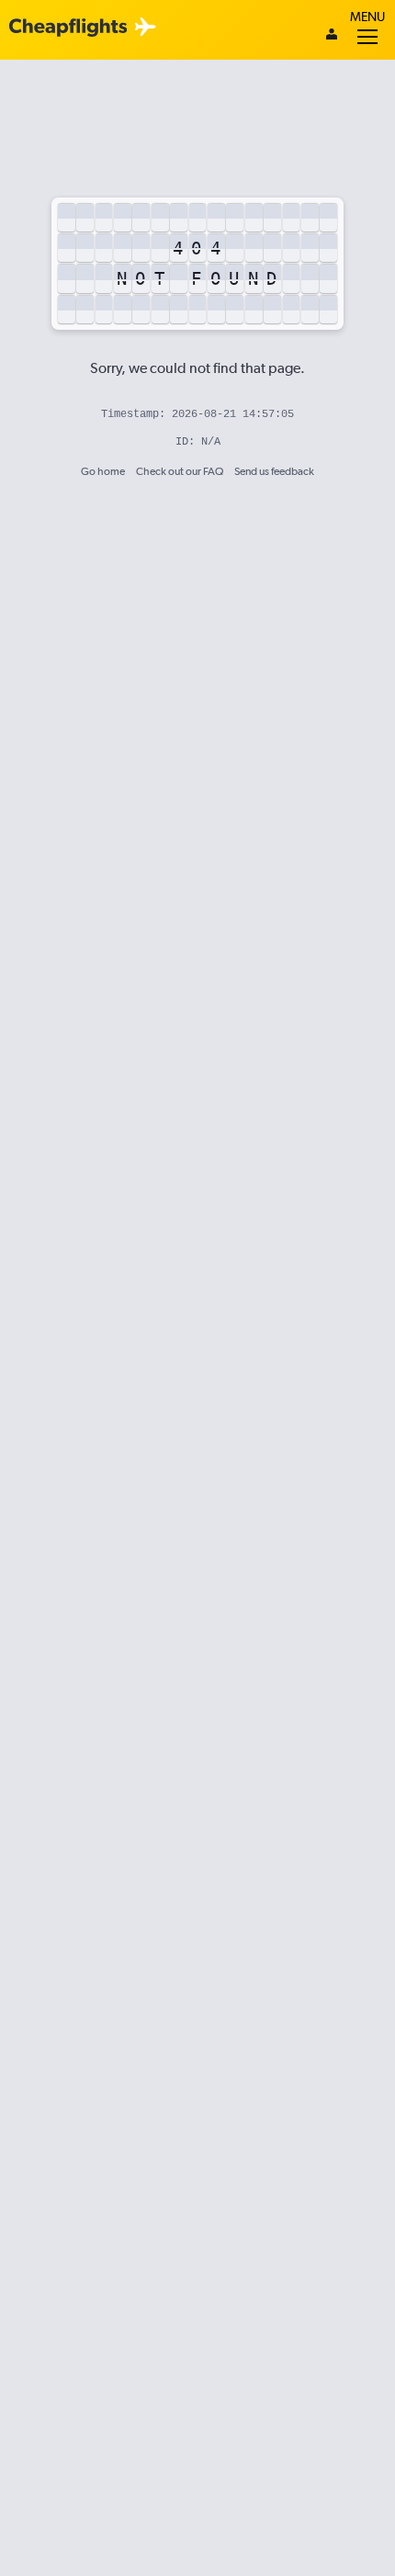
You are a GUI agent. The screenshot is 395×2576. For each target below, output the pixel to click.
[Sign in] (332, 36)
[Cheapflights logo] (68, 28)
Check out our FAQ (180, 471)
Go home (103, 471)
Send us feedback (274, 471)
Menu (367, 17)
